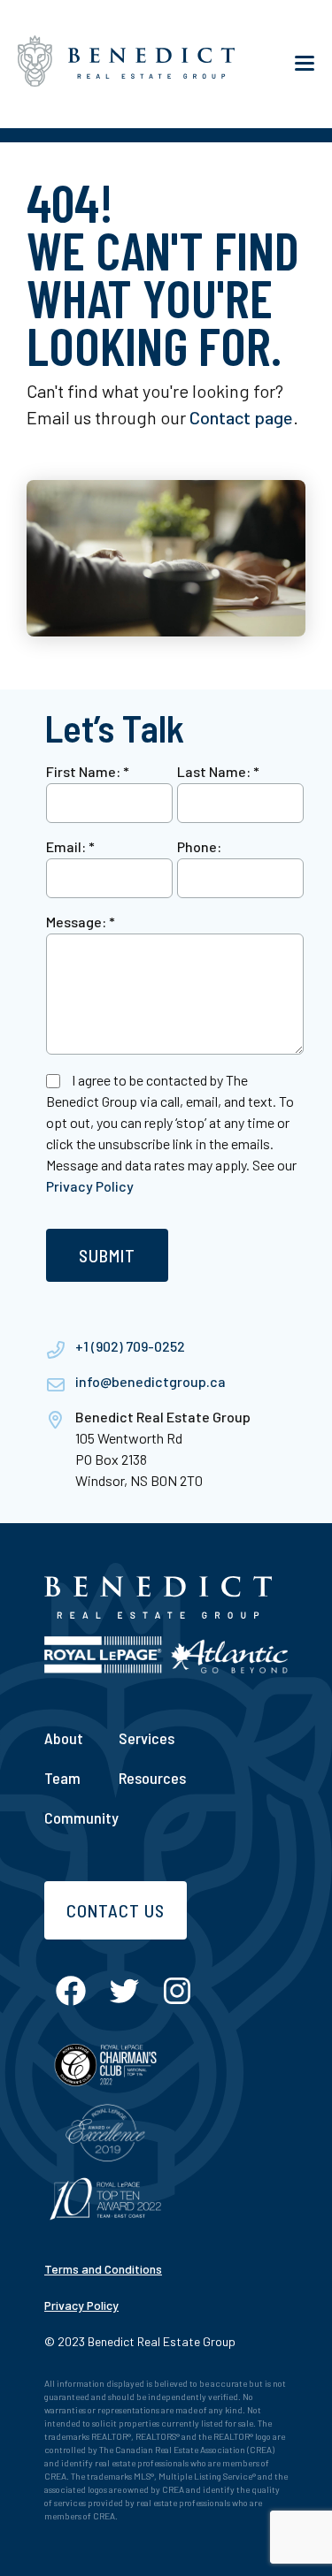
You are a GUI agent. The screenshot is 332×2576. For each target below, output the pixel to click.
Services (147, 1738)
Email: (70, 846)
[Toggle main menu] (305, 64)
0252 (170, 1346)
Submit (107, 1255)
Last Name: (218, 771)
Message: (81, 922)
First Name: (88, 771)
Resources (152, 1778)
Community (81, 1818)
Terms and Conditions (103, 2269)
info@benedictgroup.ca (151, 1381)
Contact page (241, 417)
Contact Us (116, 1910)
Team (62, 1778)
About (64, 1738)
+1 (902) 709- (115, 1346)
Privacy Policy (90, 1186)
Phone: (199, 846)
